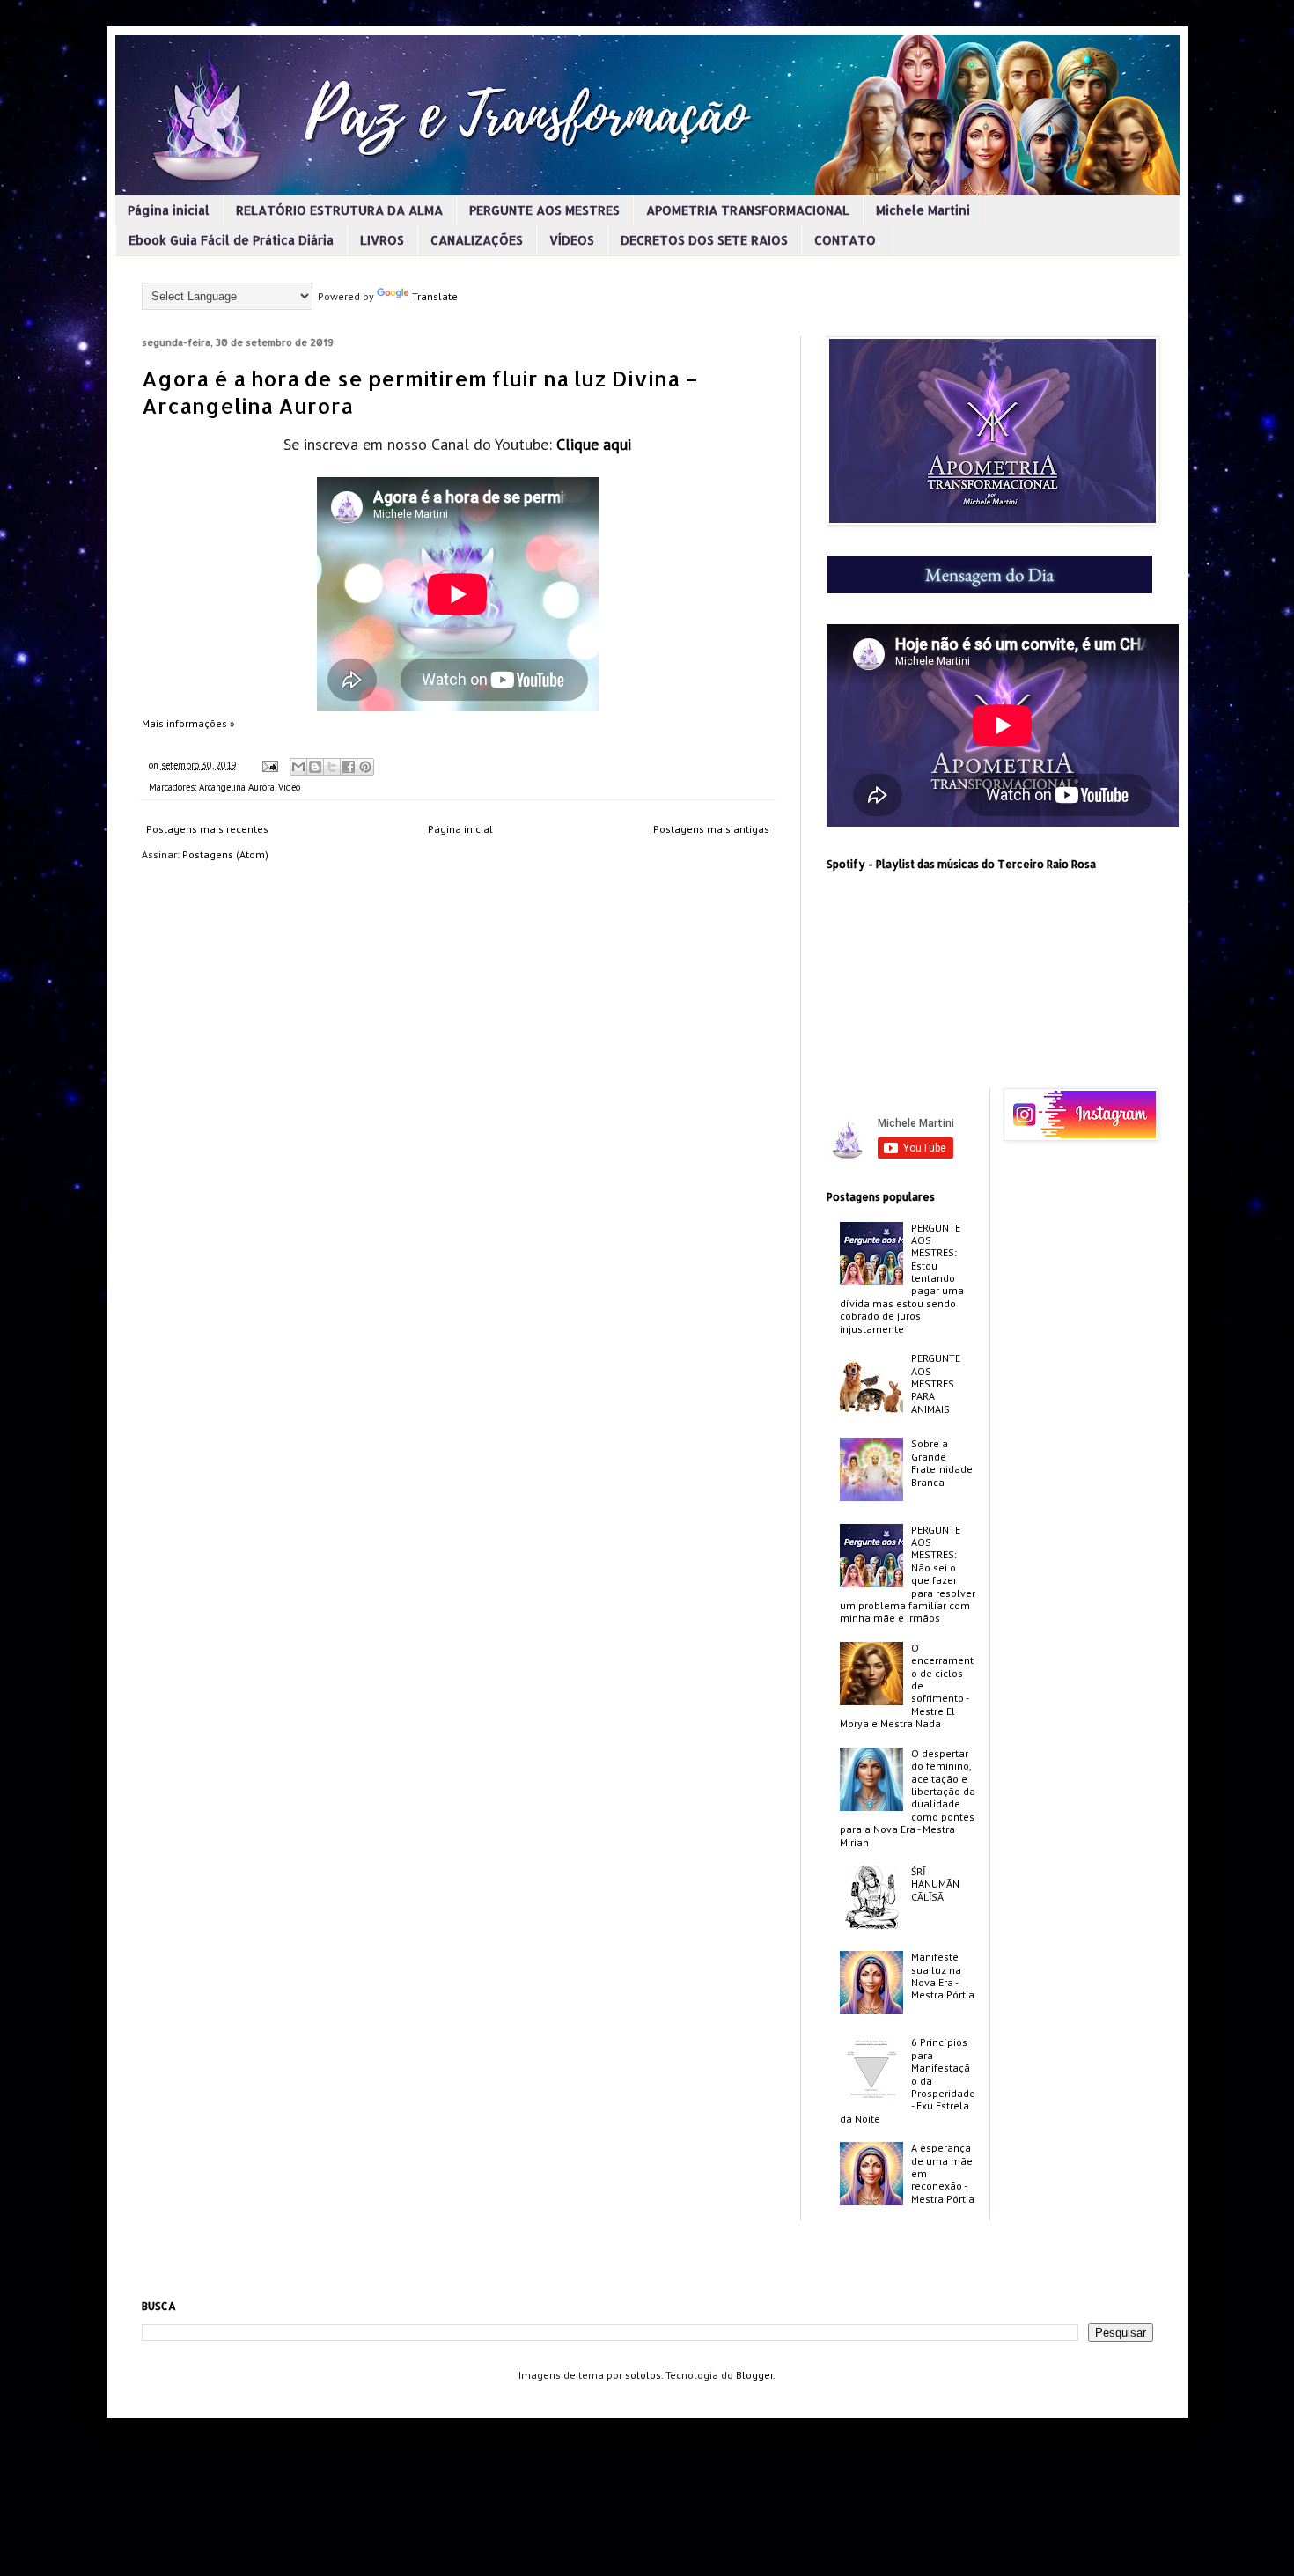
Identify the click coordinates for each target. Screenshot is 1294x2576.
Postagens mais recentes (207, 829)
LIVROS (382, 240)
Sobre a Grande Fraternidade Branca (942, 1462)
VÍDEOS (572, 240)
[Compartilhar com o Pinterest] (365, 767)
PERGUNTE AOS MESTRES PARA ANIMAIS (936, 1384)
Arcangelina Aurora (237, 787)
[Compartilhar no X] (332, 767)
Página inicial (169, 210)
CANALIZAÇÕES (477, 240)
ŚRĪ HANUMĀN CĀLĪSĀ (935, 1884)
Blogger (754, 2375)
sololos (643, 2375)
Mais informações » (188, 723)
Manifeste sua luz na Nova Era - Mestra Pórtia (943, 1976)
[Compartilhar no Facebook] (349, 767)
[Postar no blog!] (315, 767)
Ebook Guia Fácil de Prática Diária (231, 240)
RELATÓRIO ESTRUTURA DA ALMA (339, 210)
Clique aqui (594, 444)
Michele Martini (923, 210)
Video (289, 787)
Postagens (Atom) (225, 854)
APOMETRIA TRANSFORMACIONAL (748, 210)
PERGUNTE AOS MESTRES (544, 210)
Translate (435, 296)
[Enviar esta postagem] (269, 765)
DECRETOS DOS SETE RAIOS (704, 240)
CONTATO (845, 240)
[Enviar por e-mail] (298, 767)
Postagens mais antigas (711, 829)
